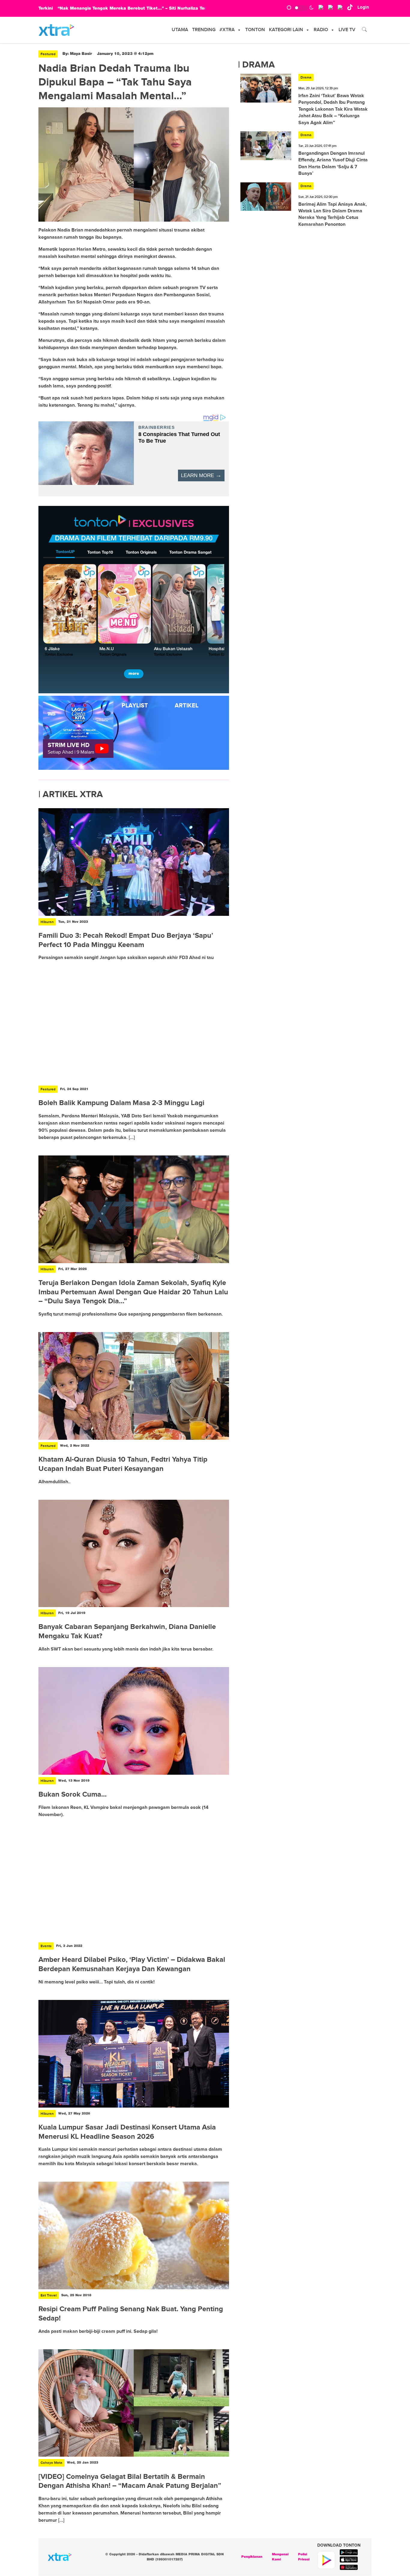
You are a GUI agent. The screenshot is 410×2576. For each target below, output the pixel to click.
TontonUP (65, 552)
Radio (321, 30)
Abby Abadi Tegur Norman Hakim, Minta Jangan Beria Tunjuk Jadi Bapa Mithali (145, 8)
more (134, 674)
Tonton (255, 30)
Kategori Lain (286, 30)
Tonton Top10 (100, 553)
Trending (204, 30)
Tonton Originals (141, 553)
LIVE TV (347, 30)
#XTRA (227, 30)
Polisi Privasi (304, 2557)
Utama (180, 30)
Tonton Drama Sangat (190, 553)
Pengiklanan (252, 2557)
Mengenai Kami (280, 2557)
